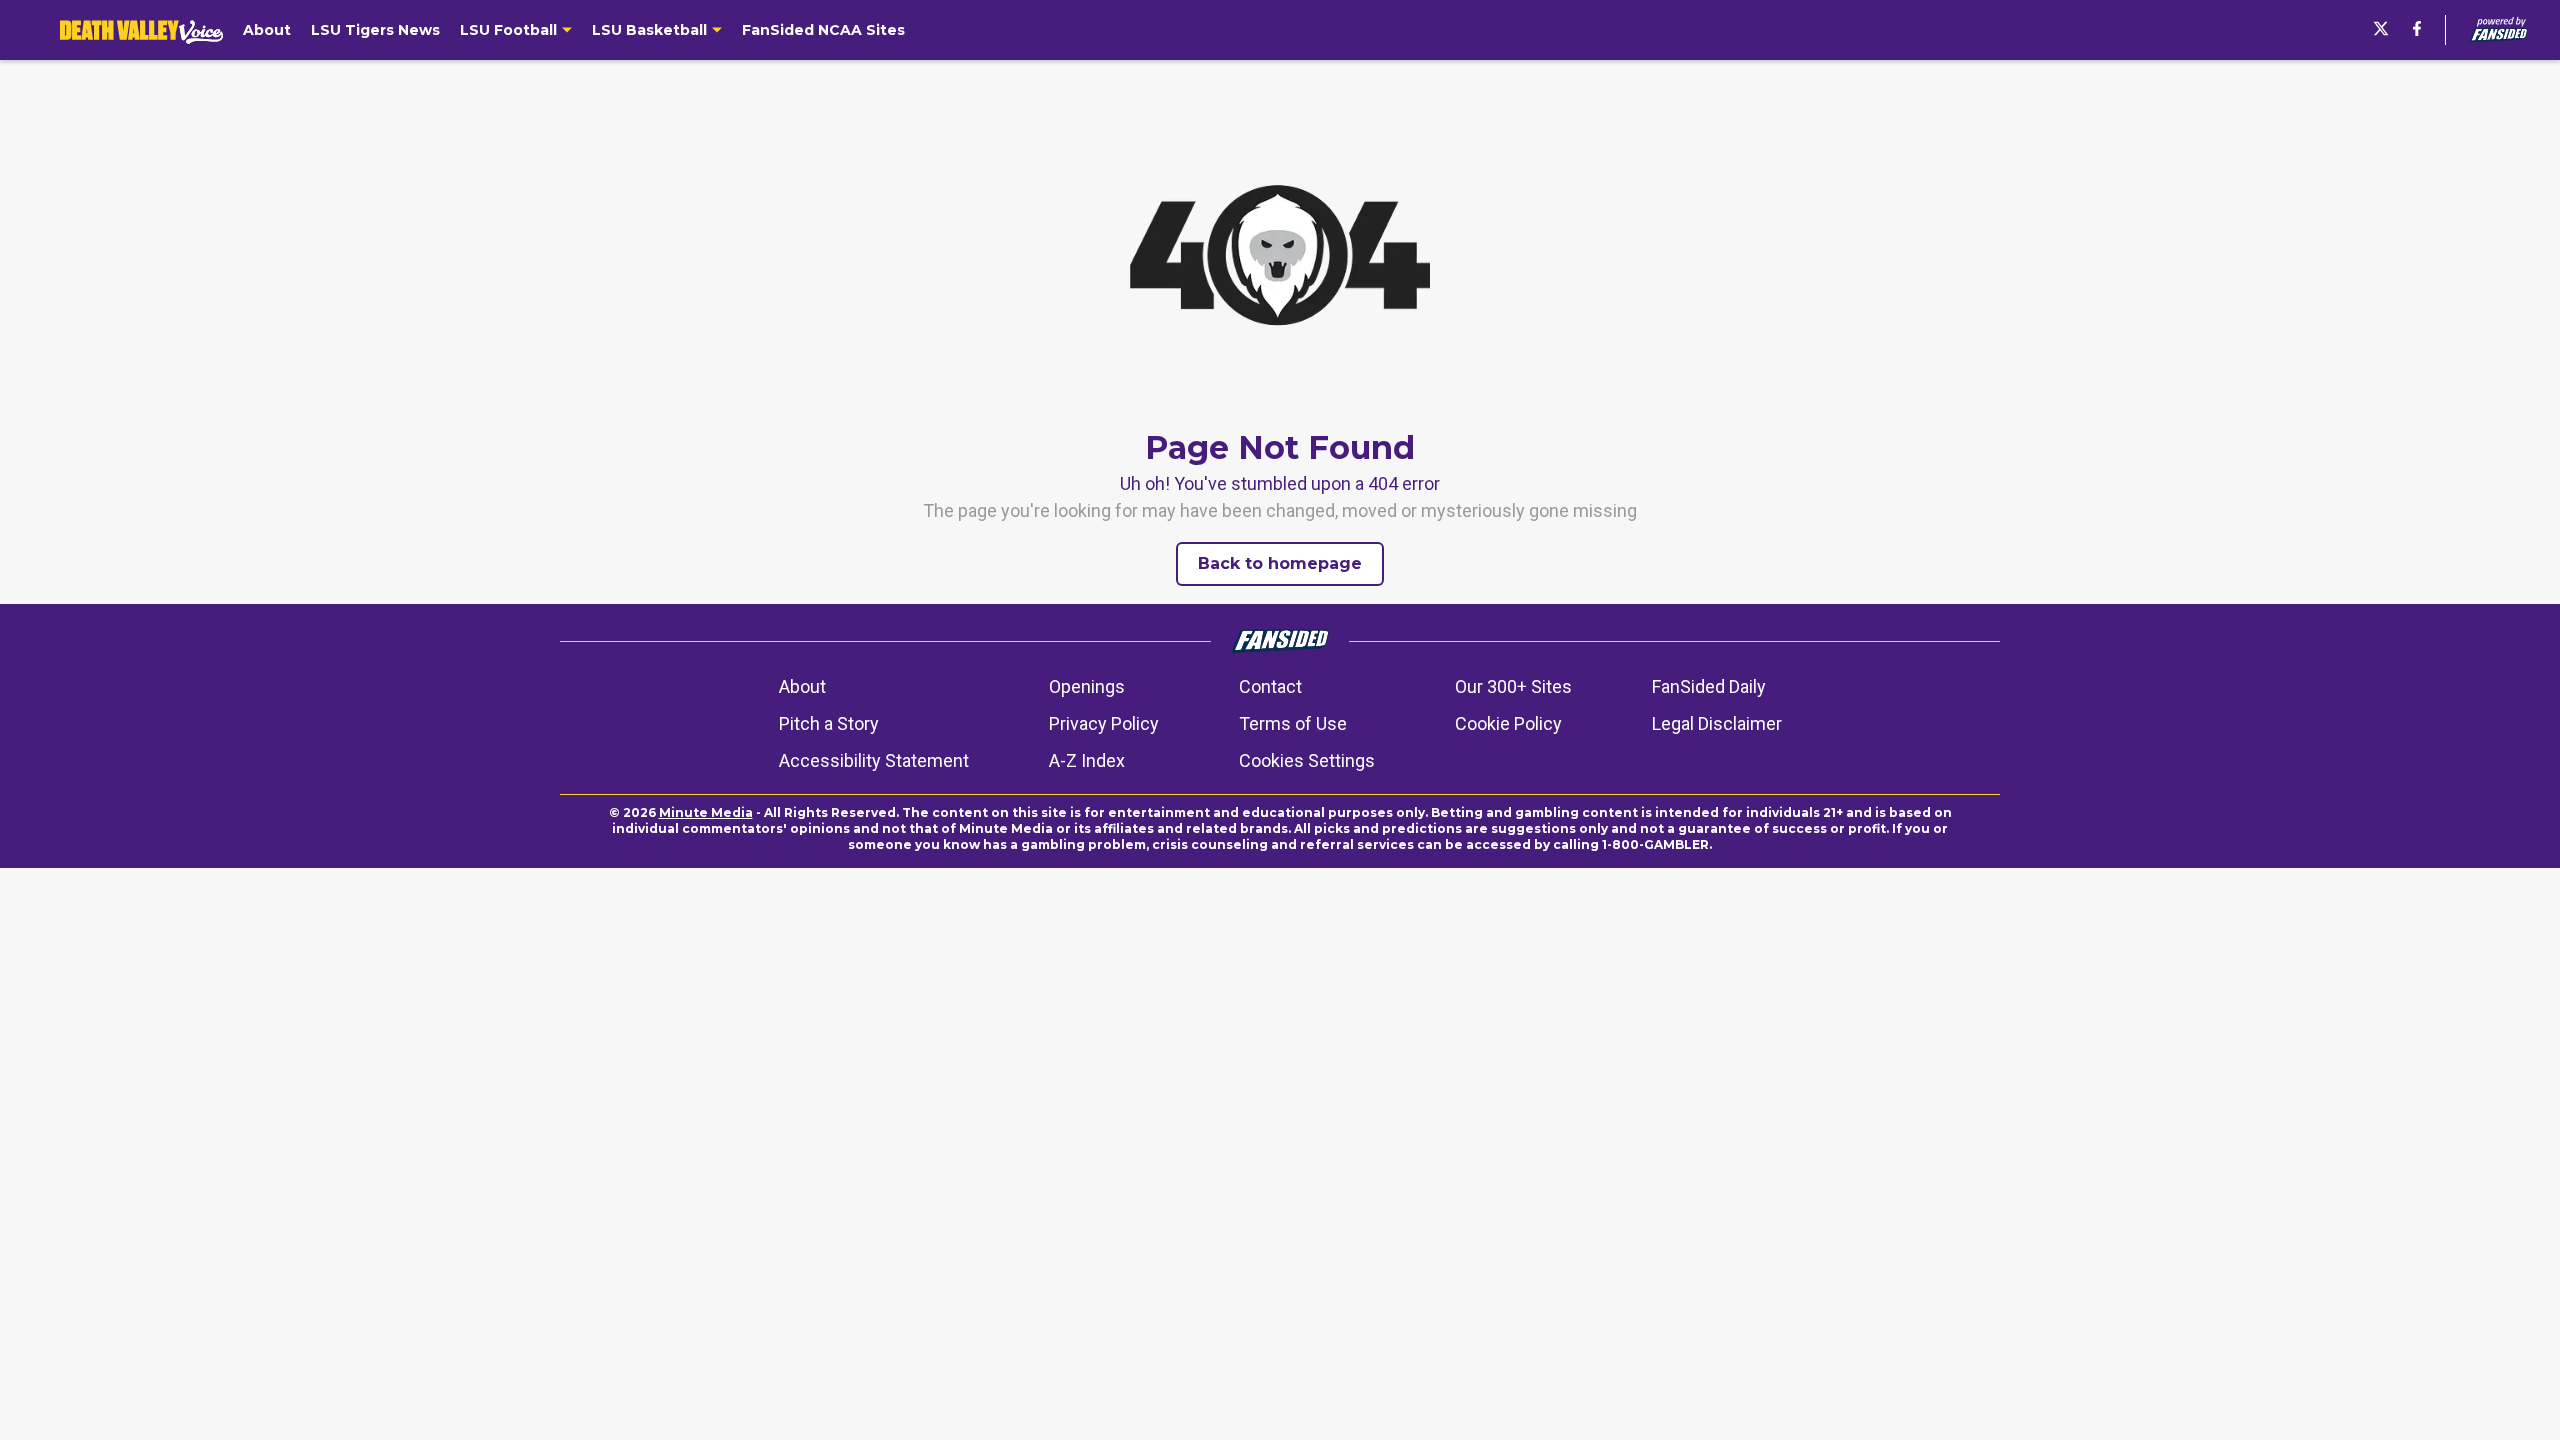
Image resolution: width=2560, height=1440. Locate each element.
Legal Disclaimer (1717, 723)
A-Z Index (1087, 760)
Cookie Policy (1508, 723)
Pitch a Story (829, 723)
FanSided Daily (1709, 686)
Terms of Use (1293, 723)
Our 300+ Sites (1513, 686)
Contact (1270, 686)
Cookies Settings (1307, 760)
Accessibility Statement (874, 760)
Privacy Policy (1104, 723)
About (802, 686)
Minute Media (706, 812)
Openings (1087, 686)
